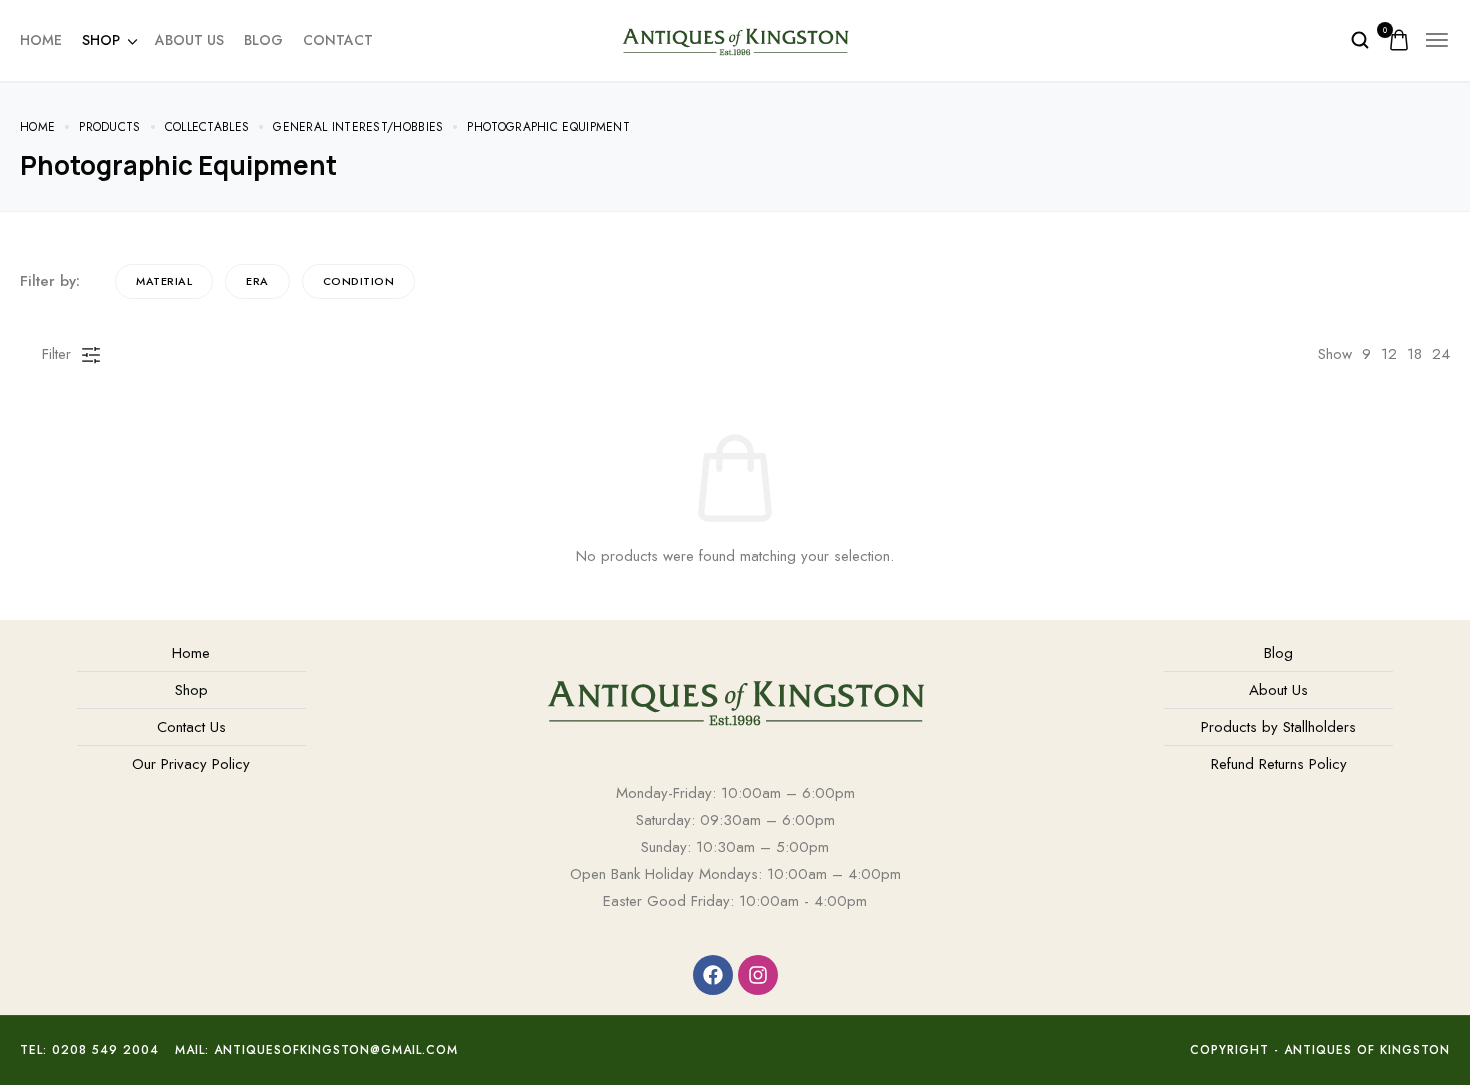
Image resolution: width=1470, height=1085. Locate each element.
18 (1414, 354)
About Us (189, 40)
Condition (359, 281)
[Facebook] (713, 975)
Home (41, 40)
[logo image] (735, 38)
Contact (338, 40)
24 (1441, 354)
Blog (263, 40)
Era (257, 281)
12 (1389, 354)
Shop (101, 40)
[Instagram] (758, 975)
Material (164, 281)
